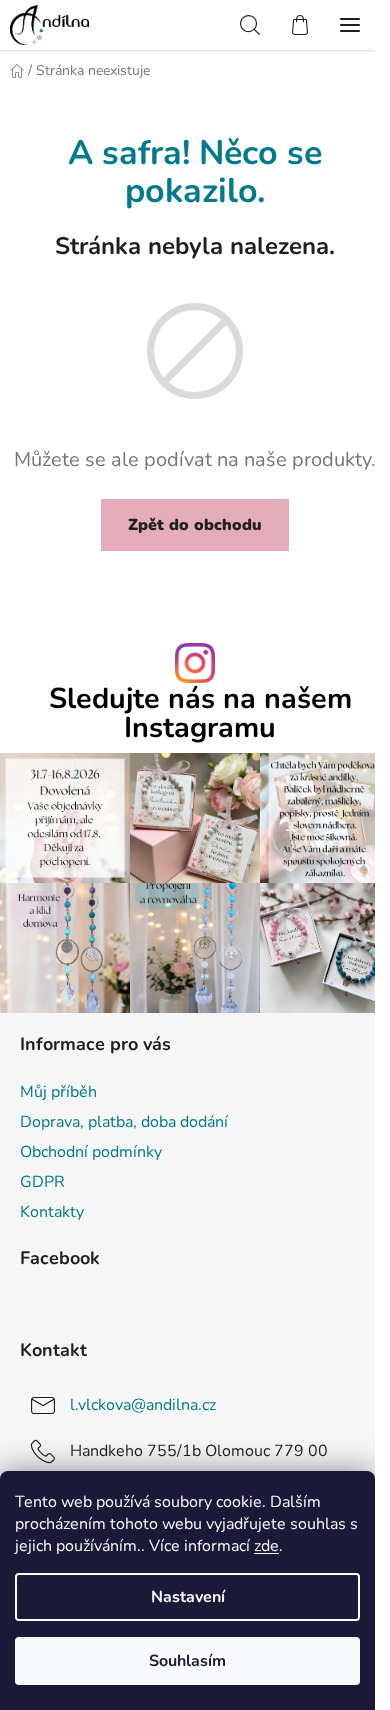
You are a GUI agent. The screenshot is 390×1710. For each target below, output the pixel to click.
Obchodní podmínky (91, 1152)
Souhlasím (187, 1661)
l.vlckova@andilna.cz (143, 1405)
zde (266, 1546)
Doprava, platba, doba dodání (124, 1122)
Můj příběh (58, 1092)
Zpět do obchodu (195, 525)
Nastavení (188, 1597)
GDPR (42, 1182)
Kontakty (52, 1212)
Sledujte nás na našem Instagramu (200, 714)
